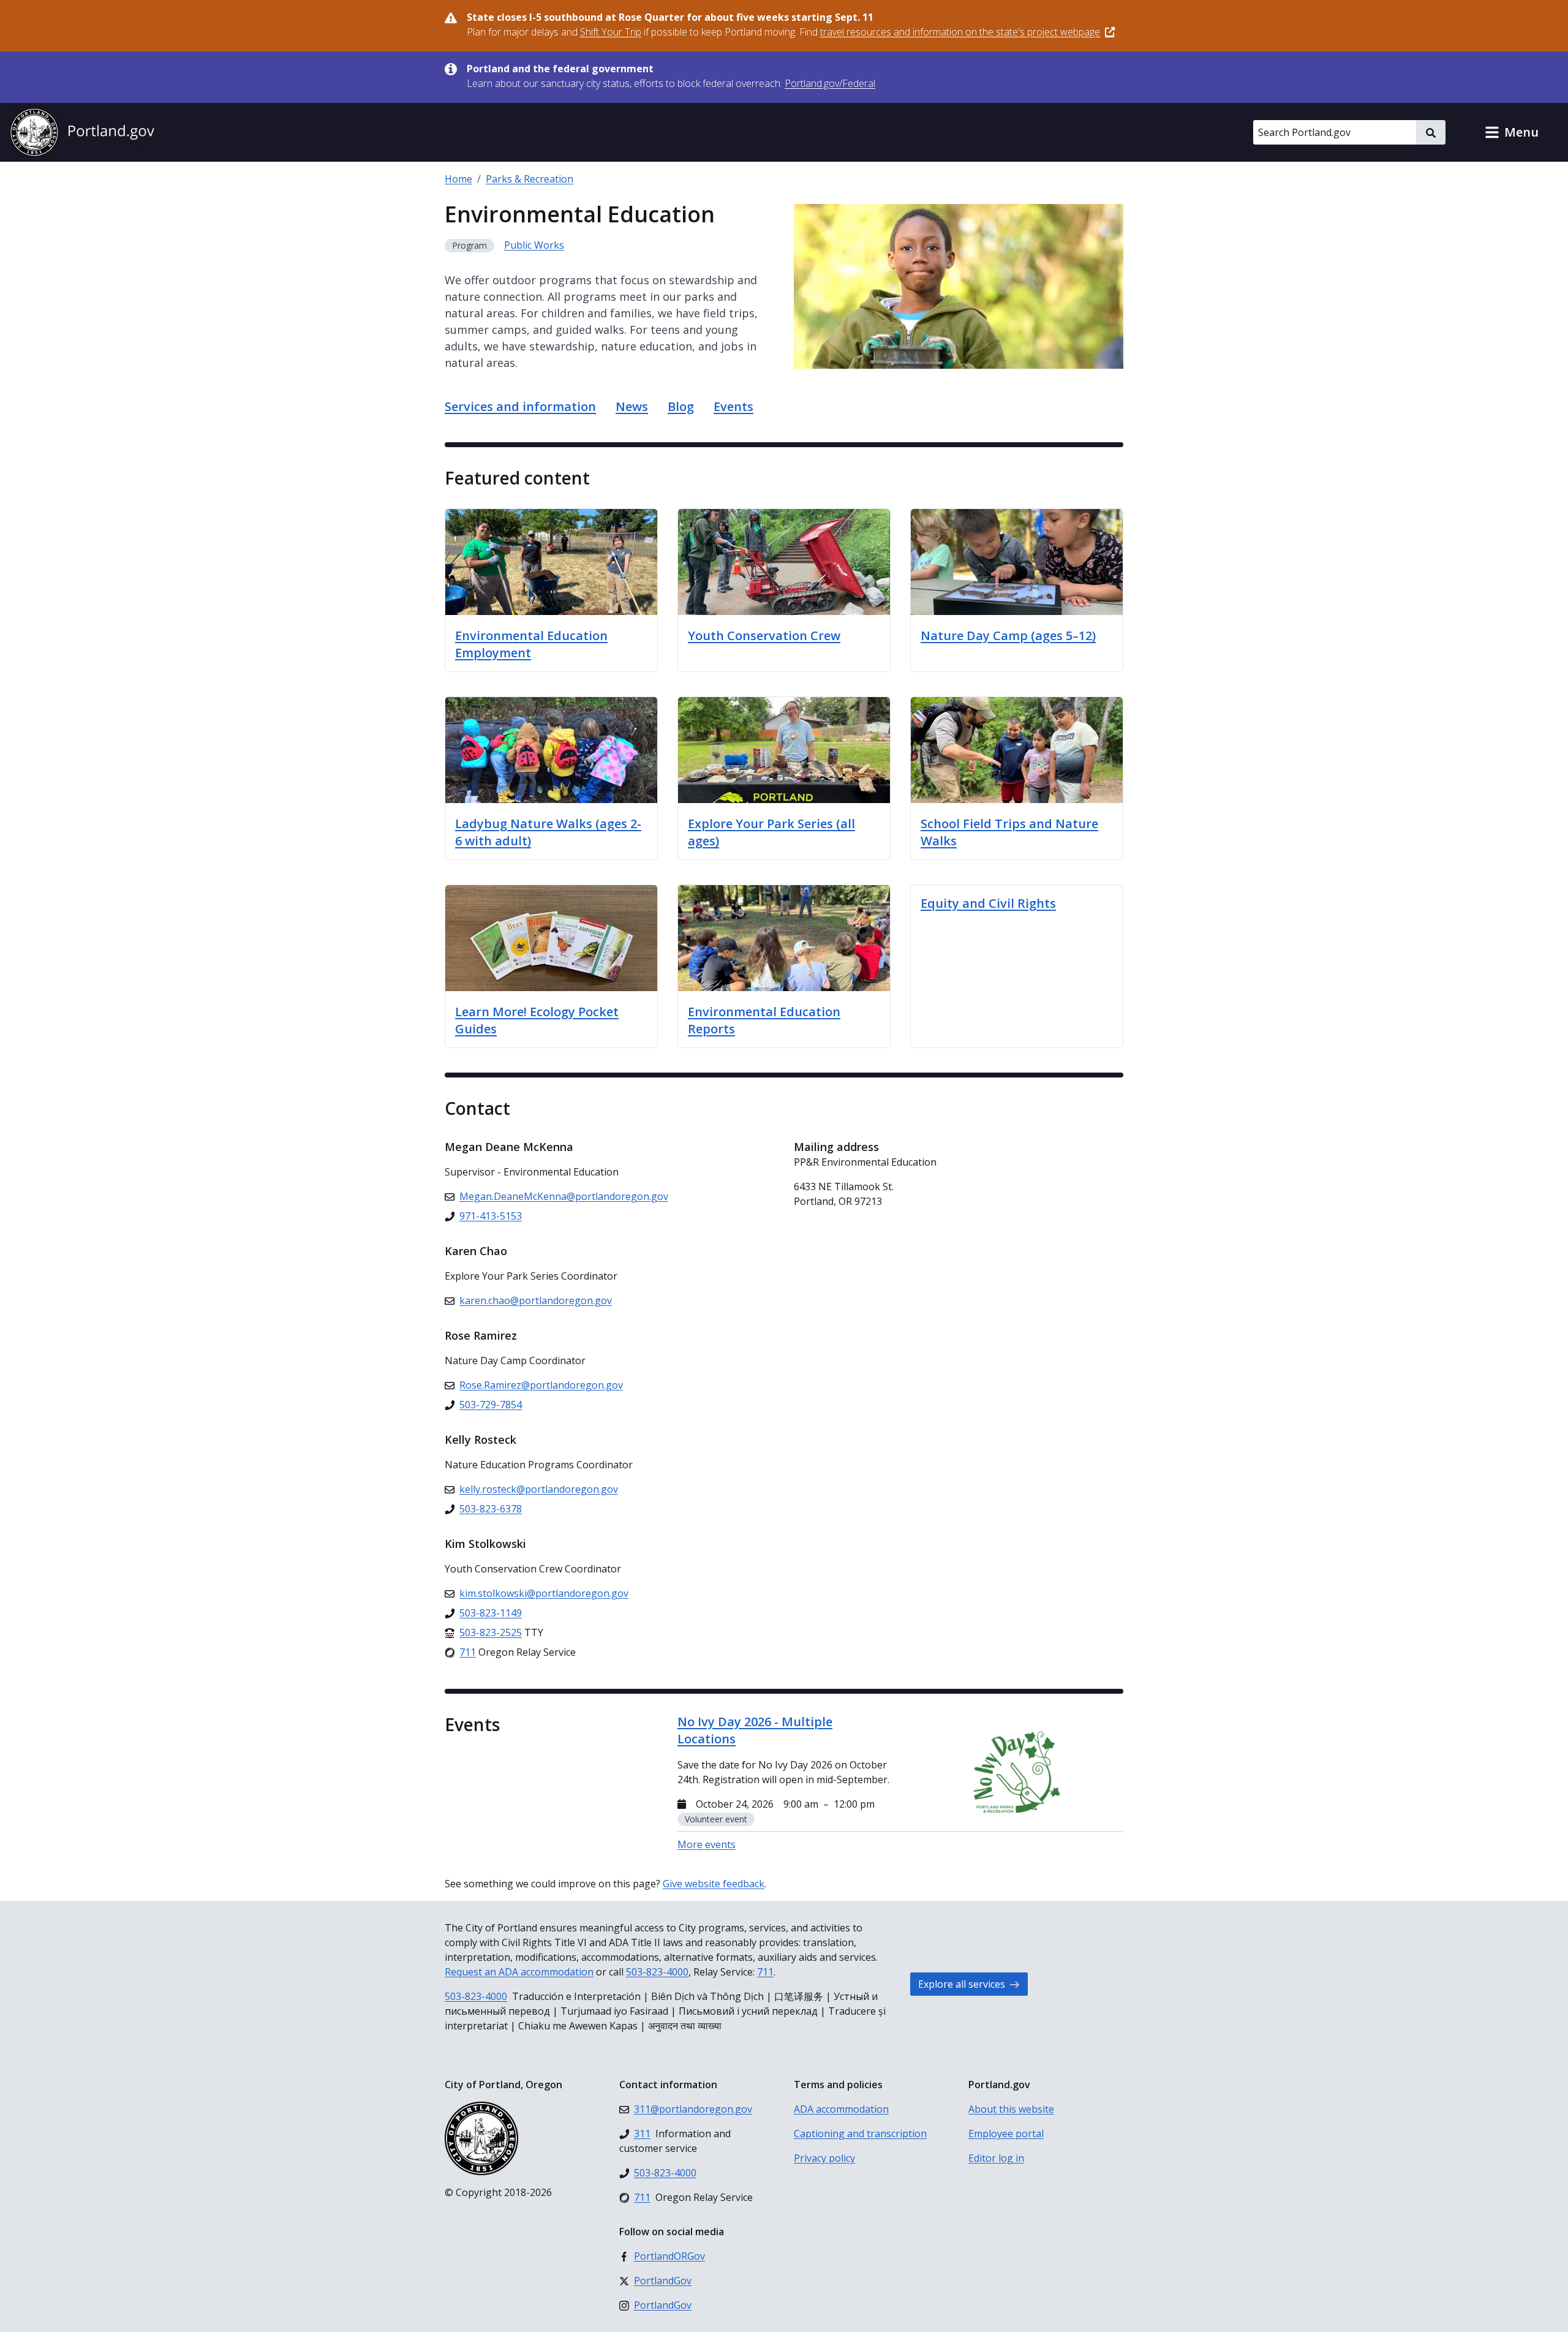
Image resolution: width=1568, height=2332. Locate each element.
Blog (681, 406)
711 (765, 1972)
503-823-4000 (657, 1972)
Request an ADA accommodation (519, 1972)
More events (707, 1844)
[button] (1512, 132)
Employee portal (1006, 2134)
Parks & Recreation (530, 179)
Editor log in (996, 2158)
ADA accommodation (841, 2109)
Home (458, 179)
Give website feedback (714, 1884)
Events (733, 406)
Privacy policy (824, 2158)
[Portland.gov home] (82, 132)
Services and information (520, 406)
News (632, 406)
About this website (1011, 2109)
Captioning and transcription (860, 2134)
